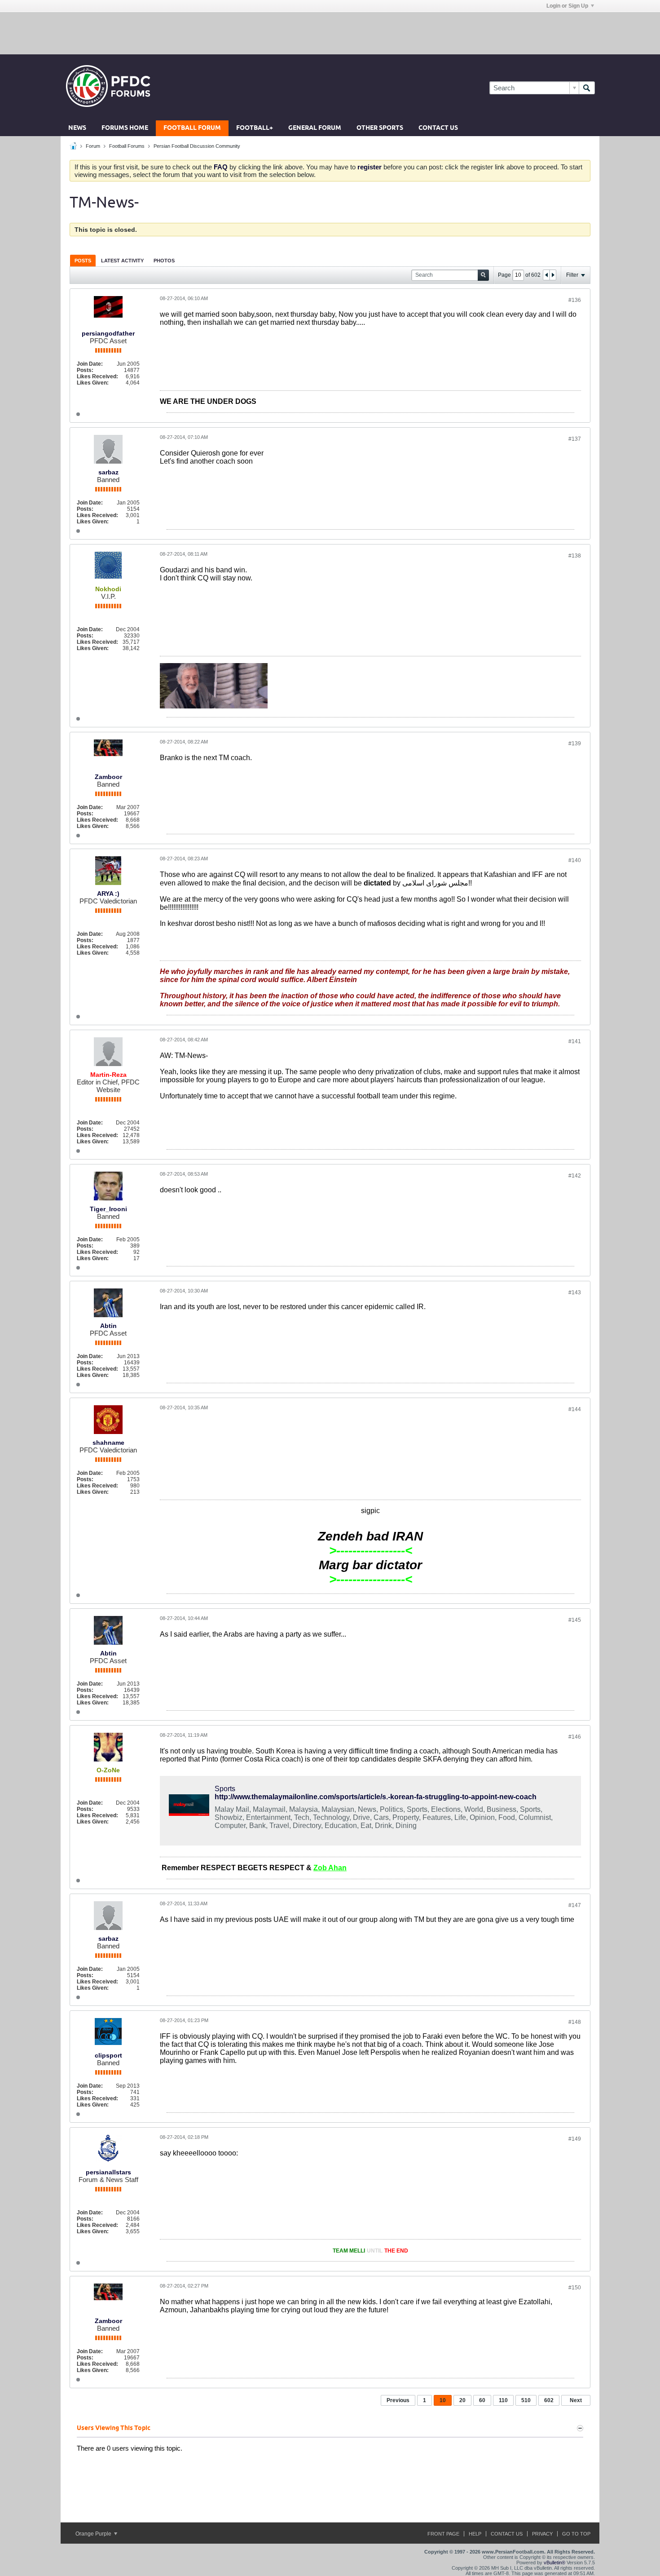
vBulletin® (554, 2563)
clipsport (108, 2055)
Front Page (443, 2534)
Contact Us (438, 128)
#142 (575, 1176)
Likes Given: (93, 383)
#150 (575, 2288)
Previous (398, 2400)
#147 (575, 1905)
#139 (575, 744)
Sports (225, 1789)
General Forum (315, 128)
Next (576, 2400)
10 (443, 2400)
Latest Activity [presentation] (122, 261)
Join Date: (90, 364)
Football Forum (192, 128)
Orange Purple (94, 2534)
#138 (575, 556)
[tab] (83, 260)
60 (482, 2400)
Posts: (85, 370)
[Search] (587, 88)
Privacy (542, 2534)
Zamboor (108, 777)
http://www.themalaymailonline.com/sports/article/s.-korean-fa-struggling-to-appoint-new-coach (376, 1797)
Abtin (108, 1326)
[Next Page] (553, 275)
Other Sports (380, 128)
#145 (575, 1620)
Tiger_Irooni (108, 1209)
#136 (575, 300)
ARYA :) (108, 894)
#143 (575, 1292)
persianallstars (108, 2172)
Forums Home (125, 128)
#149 (575, 2139)
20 (462, 2400)
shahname (108, 1443)
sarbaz (108, 472)
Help (475, 2534)
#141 (575, 1041)
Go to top (576, 2534)
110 (503, 2400)
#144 (575, 1409)
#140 (575, 860)
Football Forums (127, 146)
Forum (93, 146)
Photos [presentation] (164, 261)
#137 (575, 439)
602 (549, 2400)
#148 (575, 2022)
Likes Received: (97, 376)
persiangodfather (108, 333)
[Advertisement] (330, 33)
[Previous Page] (546, 275)
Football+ (255, 128)
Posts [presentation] (83, 261)
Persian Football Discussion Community (197, 146)
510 (526, 2400)
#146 (575, 1737)
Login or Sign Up (567, 6)
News (77, 128)
